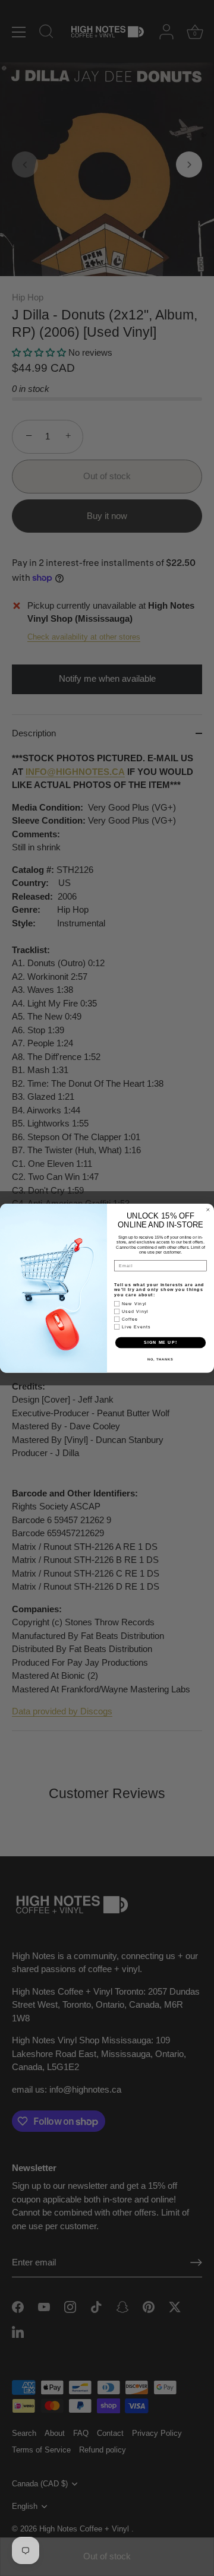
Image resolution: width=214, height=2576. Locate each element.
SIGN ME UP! (160, 1342)
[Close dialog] (208, 1209)
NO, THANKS (160, 1359)
